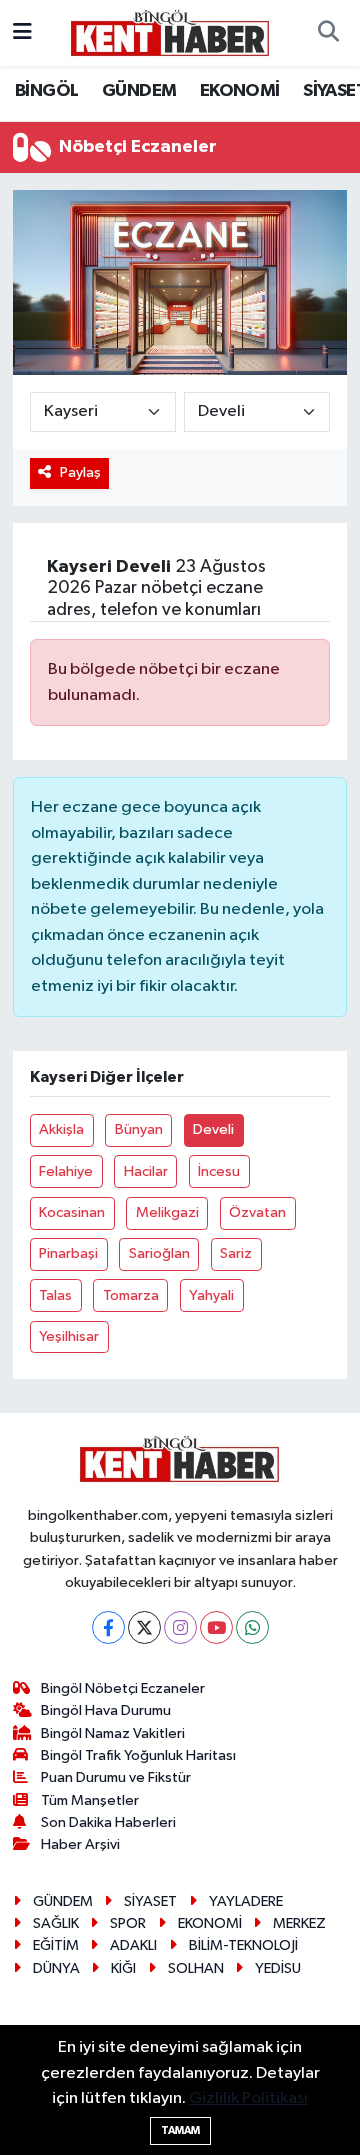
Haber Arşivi (80, 1844)
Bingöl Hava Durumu (106, 1710)
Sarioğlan (159, 1253)
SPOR (128, 1923)
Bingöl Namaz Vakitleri (113, 1733)
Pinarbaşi (68, 1253)
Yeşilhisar (69, 1336)
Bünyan (139, 1129)
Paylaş (80, 472)
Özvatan (257, 1212)
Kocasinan (72, 1212)
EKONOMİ (240, 91)
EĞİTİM (56, 1945)
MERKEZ (299, 1923)
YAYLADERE (246, 1901)
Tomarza (131, 1295)
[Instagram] (180, 1627)
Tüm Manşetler (90, 1800)
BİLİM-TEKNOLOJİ (243, 1945)
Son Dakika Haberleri (108, 1822)
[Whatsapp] (252, 1627)
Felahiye (66, 1171)
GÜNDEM (139, 91)
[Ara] (328, 33)
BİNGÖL (46, 91)
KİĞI (123, 1968)
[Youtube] (216, 1627)
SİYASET (150, 1901)
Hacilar (146, 1171)
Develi (213, 1129)
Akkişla (61, 1129)
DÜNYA (56, 1968)
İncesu (219, 1171)
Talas (55, 1295)
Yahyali (211, 1295)
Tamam (180, 2130)
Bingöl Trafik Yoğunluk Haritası (138, 1755)
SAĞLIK (56, 1923)
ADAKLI (133, 1945)
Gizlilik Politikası (248, 2098)
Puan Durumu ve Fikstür (116, 1777)
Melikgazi (167, 1212)
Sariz (236, 1253)
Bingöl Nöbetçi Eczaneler (123, 1688)
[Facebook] (108, 1627)
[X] (144, 1627)
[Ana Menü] (22, 32)
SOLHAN (196, 1968)
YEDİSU (278, 1968)
